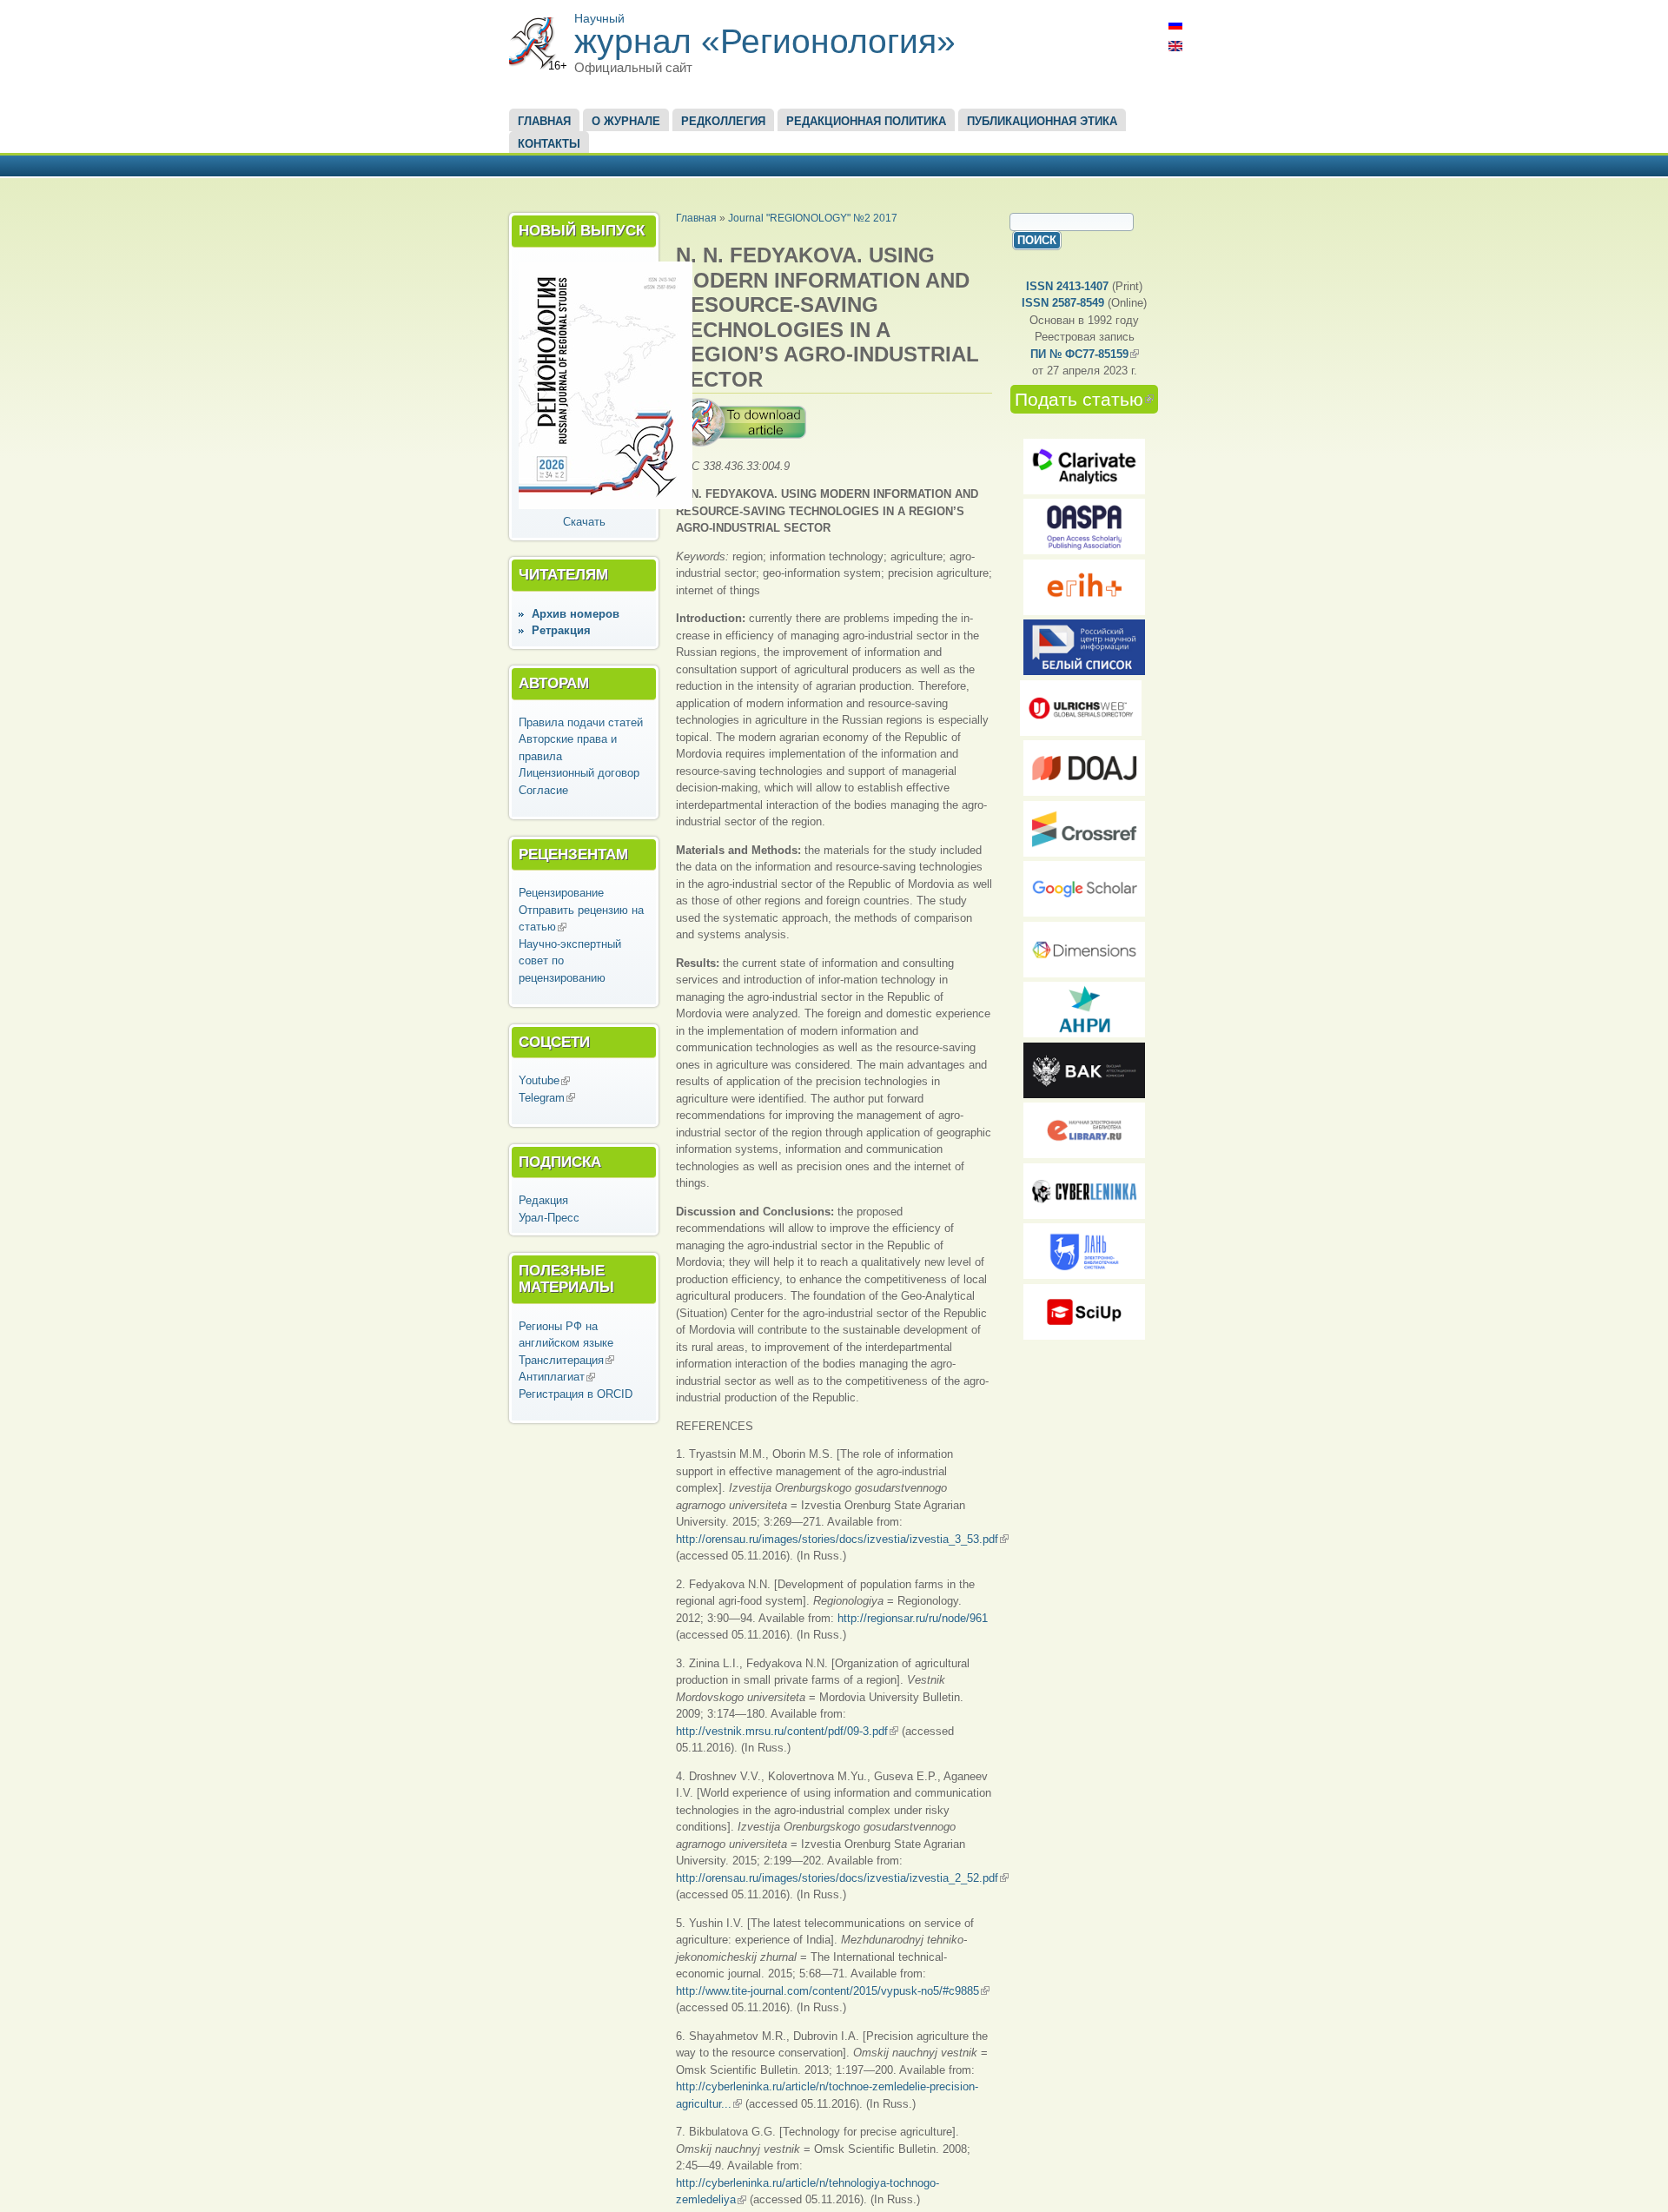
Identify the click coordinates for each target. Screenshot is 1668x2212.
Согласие (543, 790)
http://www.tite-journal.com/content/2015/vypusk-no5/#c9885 (833, 1991)
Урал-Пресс (549, 1218)
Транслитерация (566, 1360)
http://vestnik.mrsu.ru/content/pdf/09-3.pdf (787, 1731)
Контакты (549, 144)
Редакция (543, 1200)
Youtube (544, 1080)
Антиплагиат (557, 1377)
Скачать (584, 522)
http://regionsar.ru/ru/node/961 (913, 1618)
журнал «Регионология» (765, 41)
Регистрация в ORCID (576, 1394)
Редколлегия (723, 121)
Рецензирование (561, 893)
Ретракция (561, 630)
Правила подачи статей (581, 722)
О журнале (626, 121)
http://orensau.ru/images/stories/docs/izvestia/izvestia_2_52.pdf (842, 1878)
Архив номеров (576, 614)
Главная (544, 121)
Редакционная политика (866, 121)
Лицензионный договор (579, 773)
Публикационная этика (1042, 121)
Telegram (547, 1098)
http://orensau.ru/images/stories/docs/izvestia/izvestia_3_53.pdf (842, 1539)
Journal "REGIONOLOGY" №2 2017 (813, 218)
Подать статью (1086, 399)
